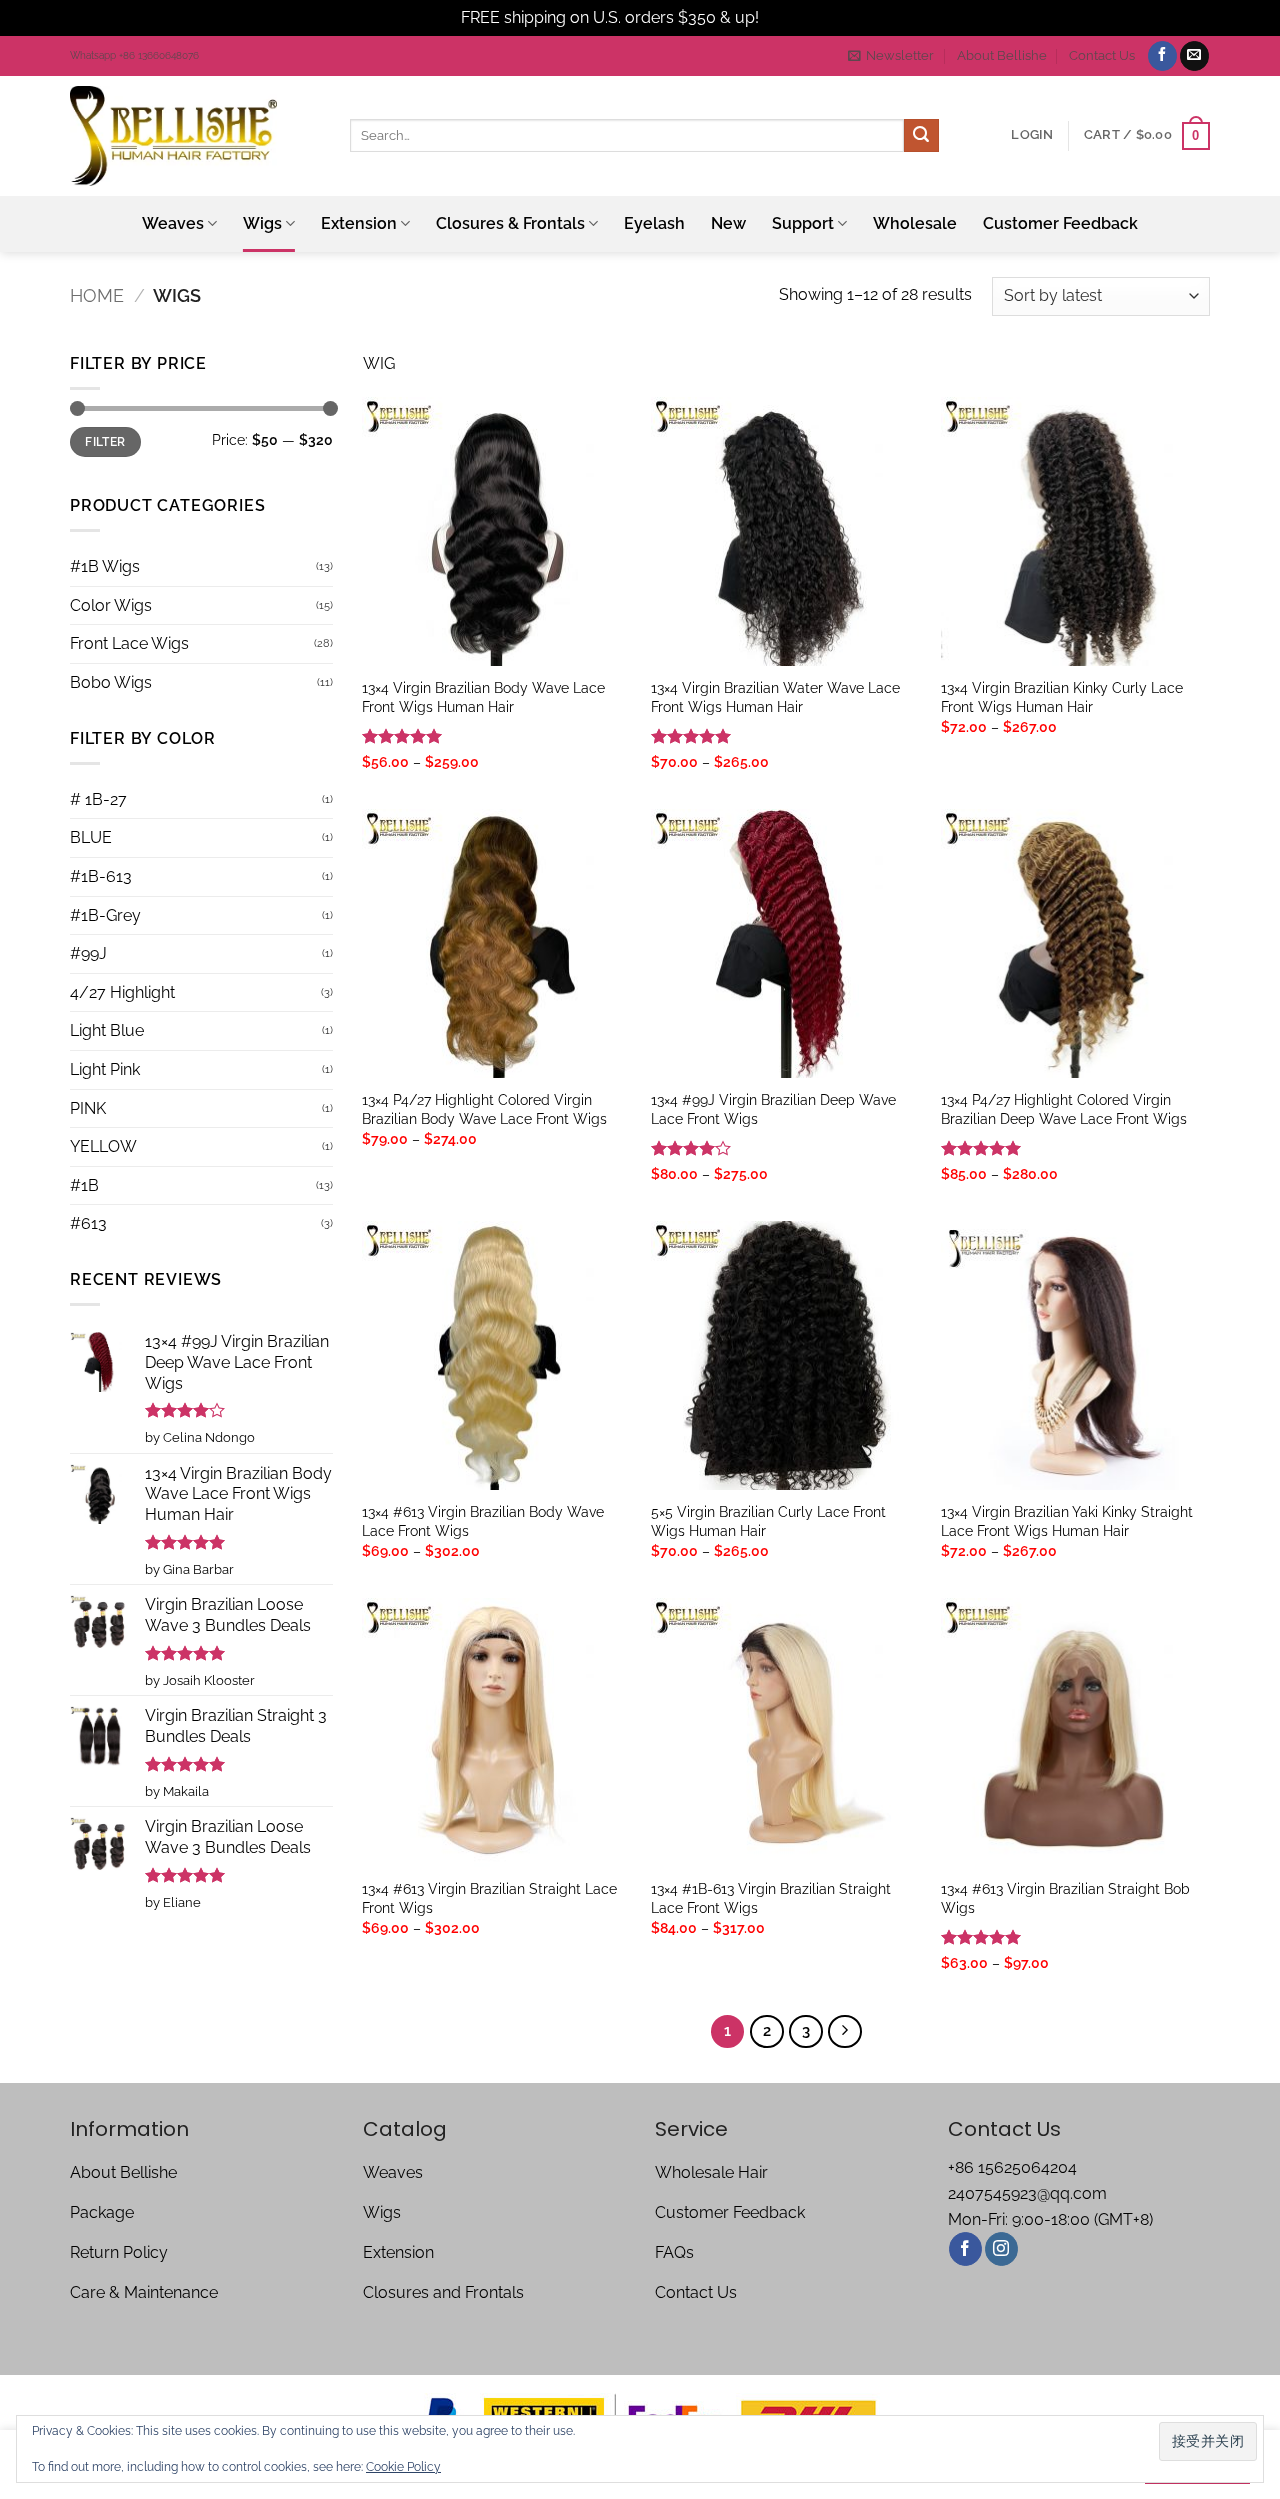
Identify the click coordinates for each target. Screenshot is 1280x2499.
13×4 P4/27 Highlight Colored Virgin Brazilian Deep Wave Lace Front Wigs (1064, 1109)
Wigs (262, 223)
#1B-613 (101, 876)
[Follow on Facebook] (1162, 56)
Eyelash (654, 223)
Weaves (173, 223)
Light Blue (107, 1030)
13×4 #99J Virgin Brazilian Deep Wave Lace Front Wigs (773, 1109)
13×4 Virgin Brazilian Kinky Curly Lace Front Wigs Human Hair (1062, 697)
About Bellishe (1002, 55)
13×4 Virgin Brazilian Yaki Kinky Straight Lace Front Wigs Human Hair (1067, 1521)
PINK (88, 1108)
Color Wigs (111, 605)
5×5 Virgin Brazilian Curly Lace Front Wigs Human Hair (768, 1521)
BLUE (91, 837)
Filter (105, 442)
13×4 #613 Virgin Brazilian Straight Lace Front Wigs (489, 1898)
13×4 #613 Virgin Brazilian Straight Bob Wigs (1065, 1898)
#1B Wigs (105, 566)
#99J (88, 953)
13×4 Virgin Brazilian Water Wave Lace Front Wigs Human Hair (775, 697)
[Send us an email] (1194, 56)
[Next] (845, 2032)
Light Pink (105, 1069)
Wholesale (915, 223)
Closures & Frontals (510, 223)
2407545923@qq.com (1027, 2193)
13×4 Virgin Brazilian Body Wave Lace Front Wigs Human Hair (483, 697)
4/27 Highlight (122, 992)
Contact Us (1102, 55)
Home (97, 295)
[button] (891, 56)
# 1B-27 (98, 799)
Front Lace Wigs (129, 643)
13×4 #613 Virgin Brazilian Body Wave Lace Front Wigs (483, 1521)
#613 (88, 1223)
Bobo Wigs (111, 682)
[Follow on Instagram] (1001, 2249)
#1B (84, 1185)
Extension (359, 223)
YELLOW (103, 1146)
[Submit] (921, 136)
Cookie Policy (403, 2467)
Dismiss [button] (791, 17)
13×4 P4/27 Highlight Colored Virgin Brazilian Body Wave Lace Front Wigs (484, 1109)
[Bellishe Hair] (195, 136)
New (728, 223)
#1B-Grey (105, 915)
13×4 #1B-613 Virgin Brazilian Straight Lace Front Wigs (771, 1898)
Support (803, 223)
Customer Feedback (1060, 223)
